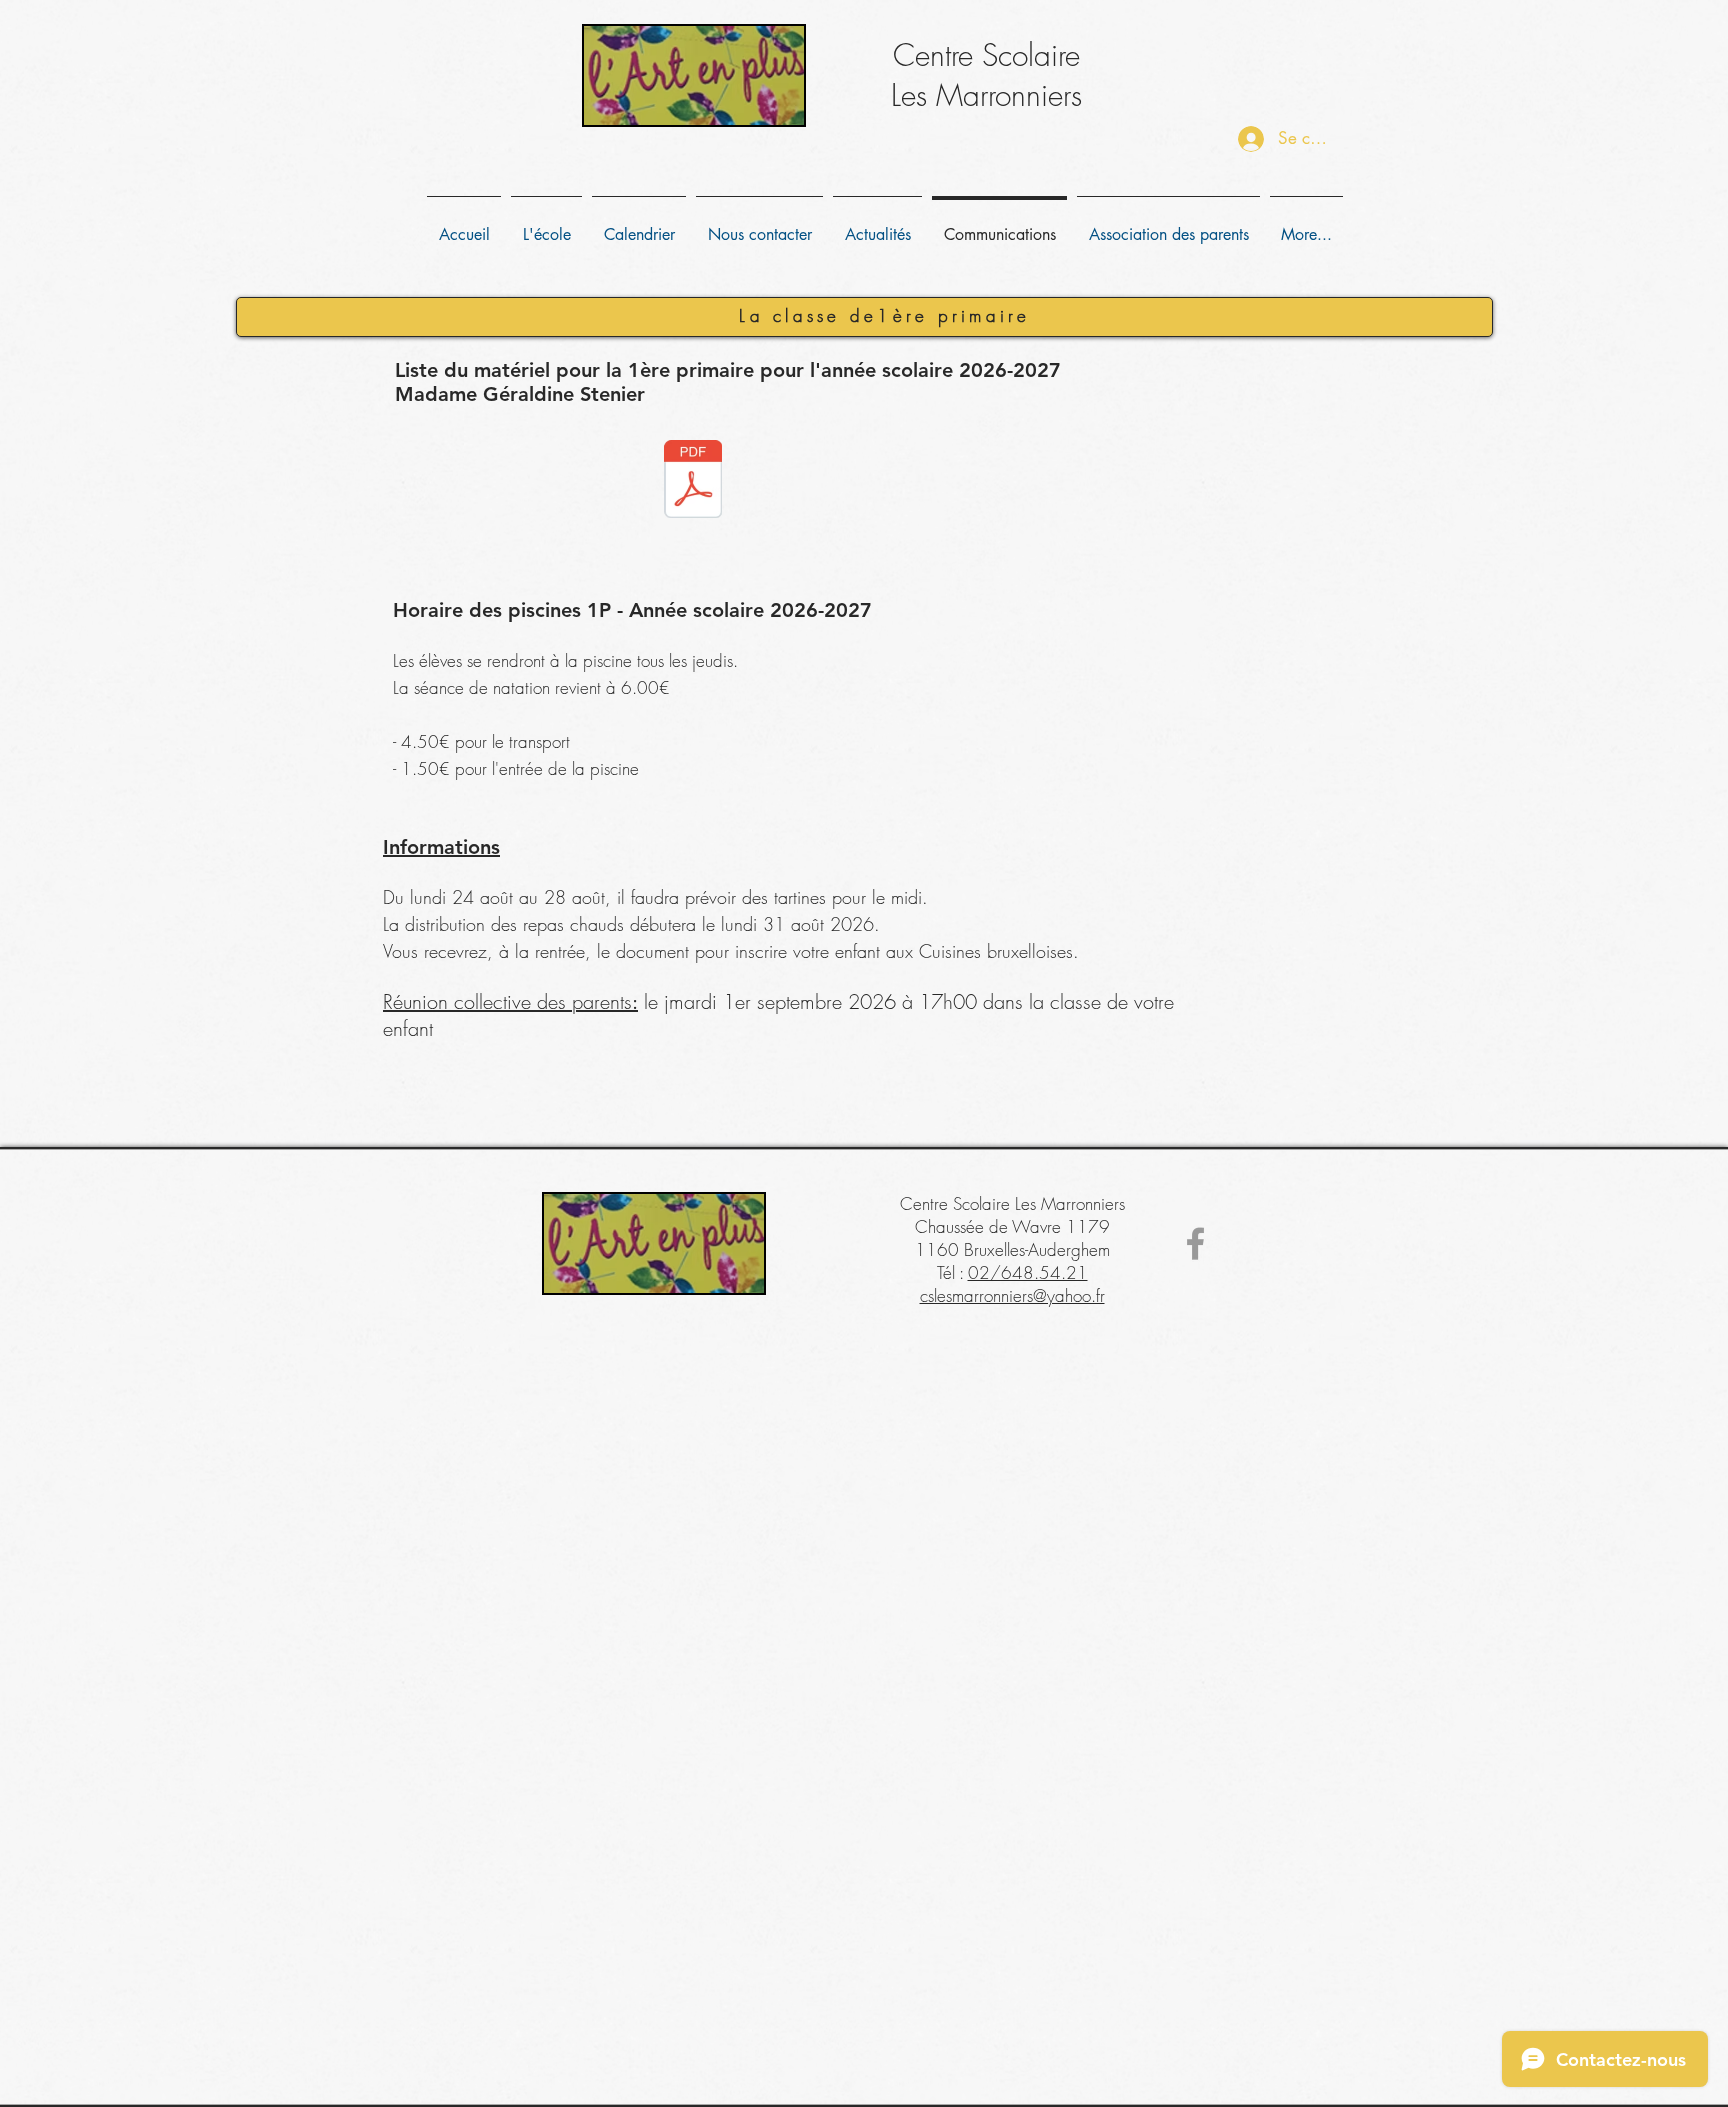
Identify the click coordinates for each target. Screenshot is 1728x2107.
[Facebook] (1195, 1243)
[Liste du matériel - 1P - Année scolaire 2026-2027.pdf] (693, 482)
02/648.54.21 (1028, 1272)
